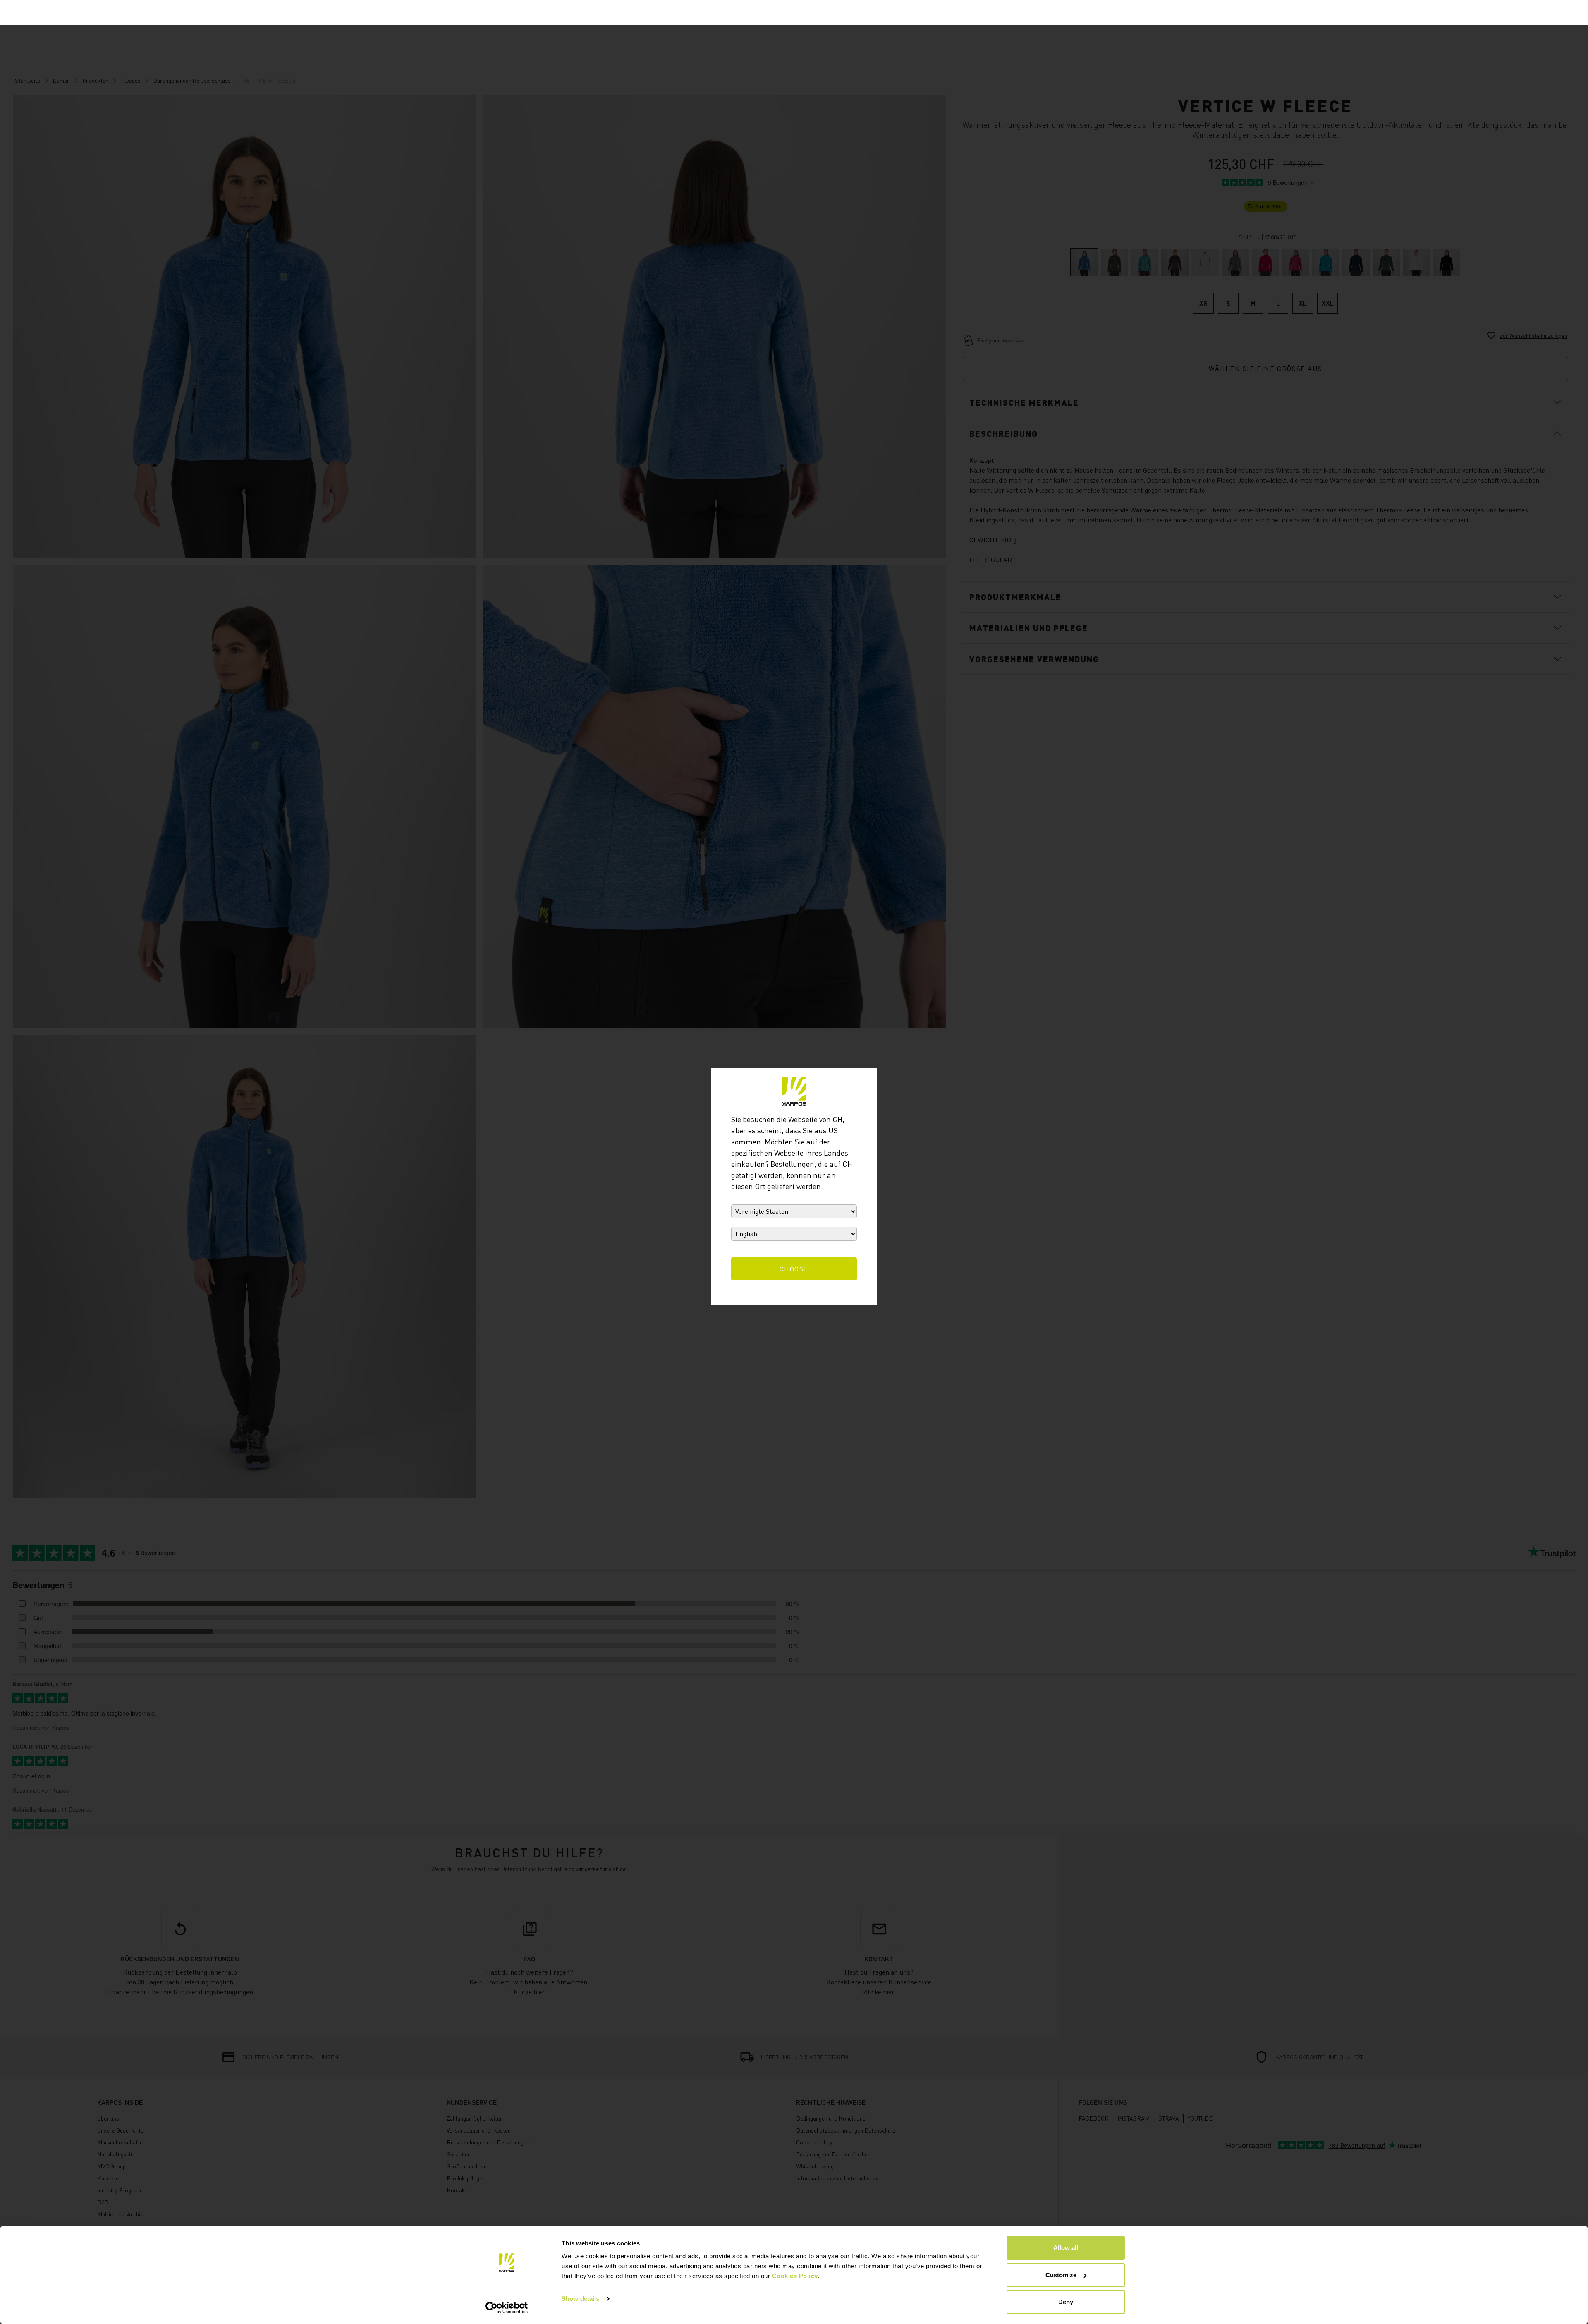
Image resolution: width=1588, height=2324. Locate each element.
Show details (580, 2299)
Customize (1061, 2275)
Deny (1066, 2302)
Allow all (1066, 2248)
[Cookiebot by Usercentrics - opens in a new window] (507, 2308)
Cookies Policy (795, 2276)
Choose (794, 1269)
